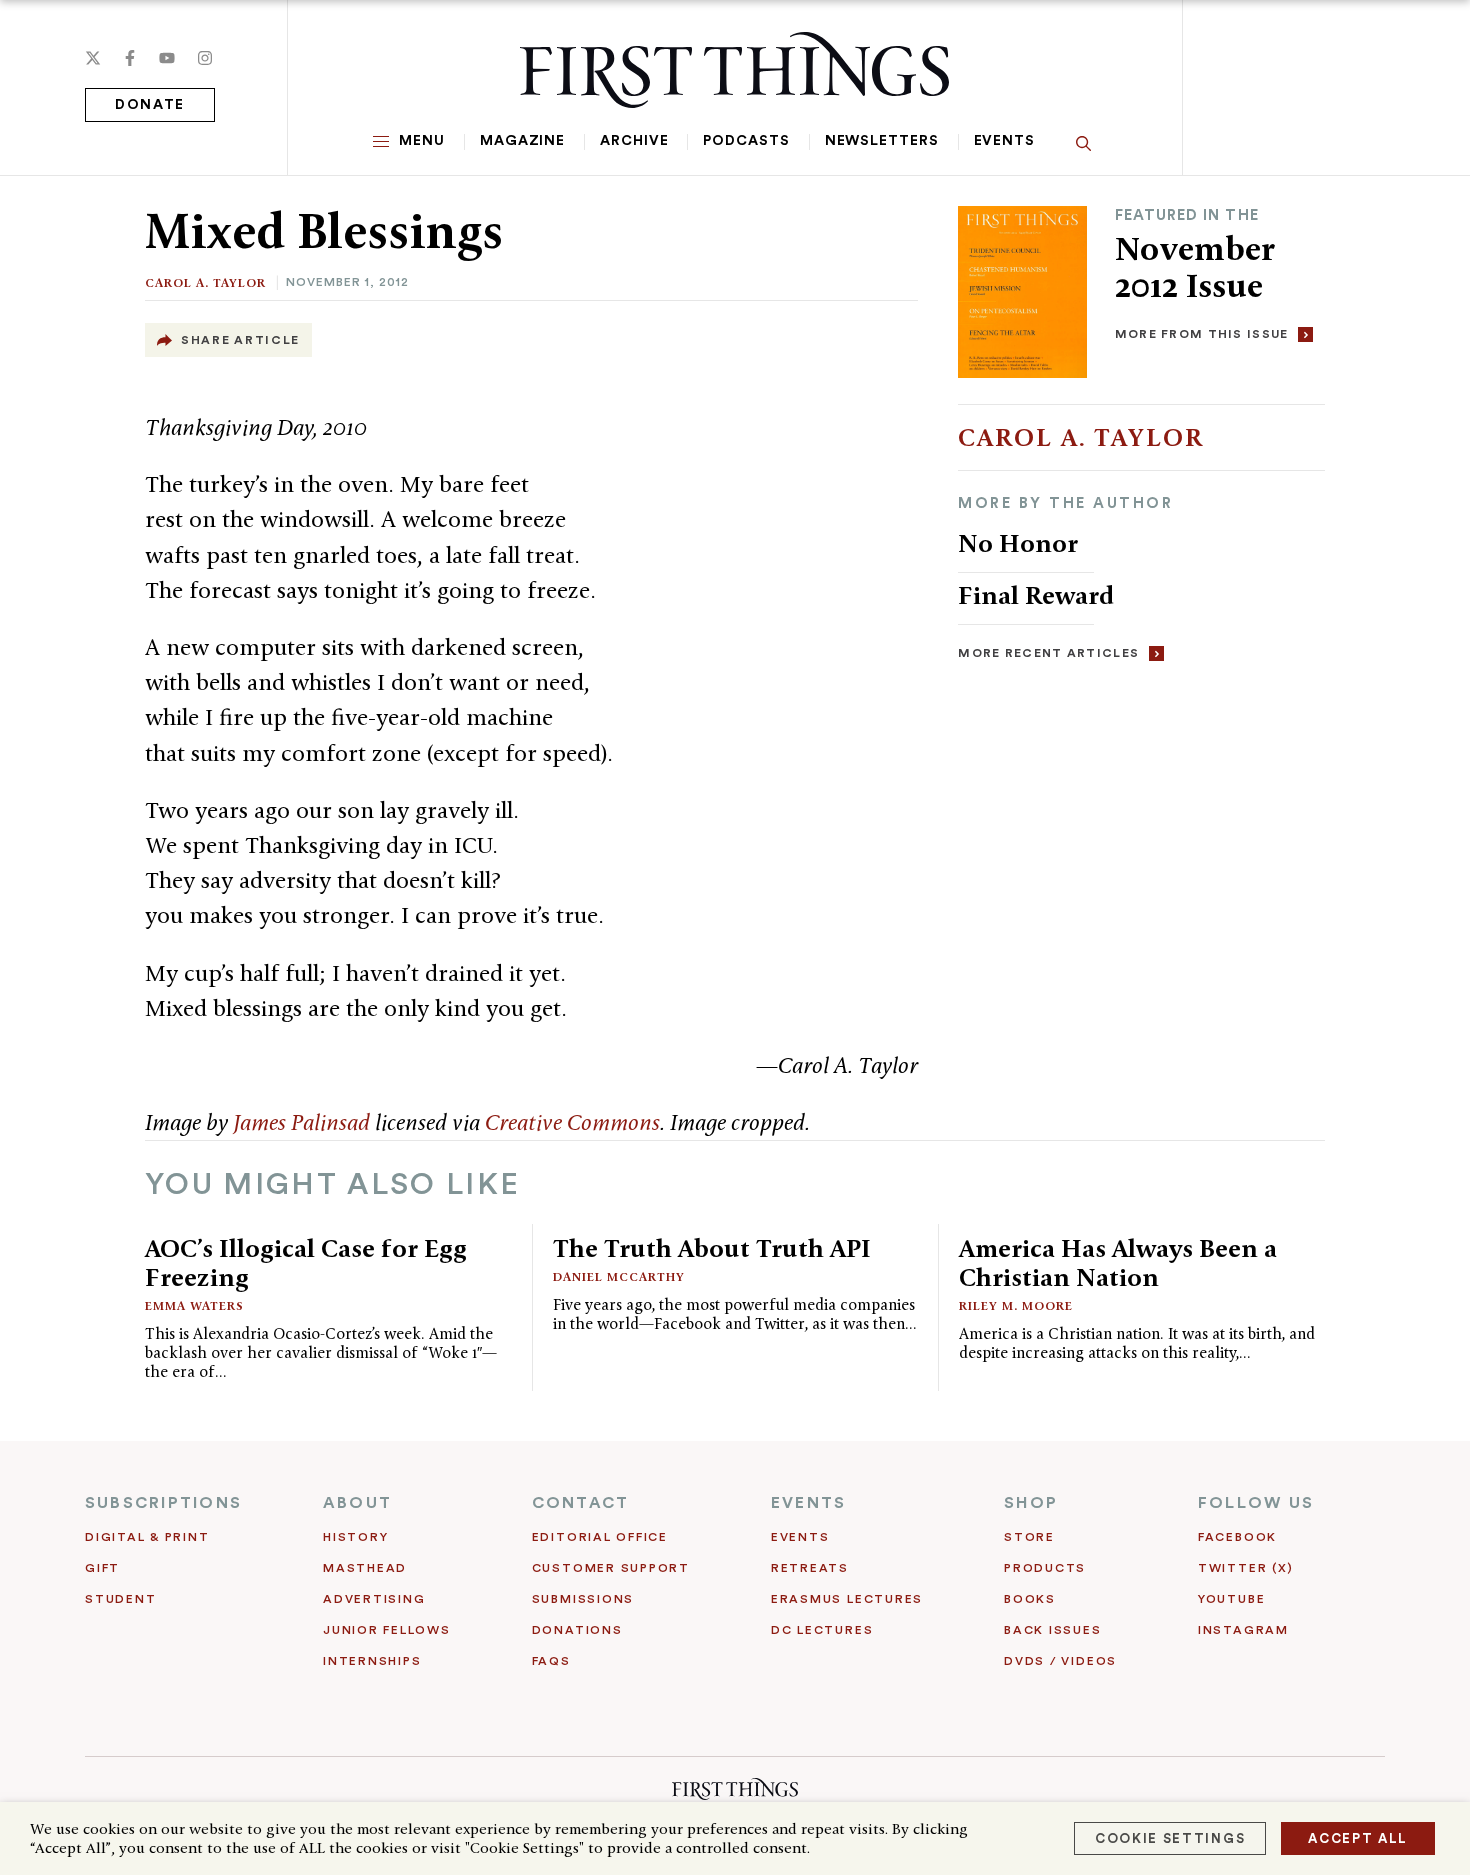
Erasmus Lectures (847, 1599)
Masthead (365, 1568)
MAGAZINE (522, 141)
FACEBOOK (1237, 1537)
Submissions (583, 1599)
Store (1029, 1537)
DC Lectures (822, 1630)
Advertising (374, 1599)
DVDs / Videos (1060, 1661)
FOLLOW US (1256, 1503)
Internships (372, 1661)
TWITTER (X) (1245, 1568)
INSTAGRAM (1243, 1630)
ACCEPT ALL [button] (1358, 1838)
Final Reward (1036, 595)
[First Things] (734, 70)
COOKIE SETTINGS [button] (1170, 1838)
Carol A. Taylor (205, 282)
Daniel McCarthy (619, 1276)
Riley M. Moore (1016, 1305)
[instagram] (205, 58)
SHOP (1031, 1503)
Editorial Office (600, 1537)
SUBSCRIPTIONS (163, 1503)
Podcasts (746, 141)
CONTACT (581, 1503)
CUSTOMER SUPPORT (611, 1568)
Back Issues (1052, 1630)
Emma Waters (194, 1305)
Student (120, 1599)
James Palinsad (301, 1122)
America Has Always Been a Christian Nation (1118, 1262)
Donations (577, 1630)
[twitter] (93, 58)
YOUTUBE (1231, 1599)
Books (1030, 1599)
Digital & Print (147, 1537)
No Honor (1018, 543)
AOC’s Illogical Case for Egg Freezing (306, 1262)
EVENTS (808, 1503)
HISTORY (355, 1537)
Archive (634, 141)
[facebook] (130, 58)
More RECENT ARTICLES (1048, 653)
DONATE (150, 105)
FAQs (551, 1661)
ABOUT (357, 1503)
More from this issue (1202, 334)
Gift (102, 1568)
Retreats (810, 1568)
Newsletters (882, 141)
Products (1045, 1568)
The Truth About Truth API (712, 1248)
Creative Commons (572, 1122)
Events (1004, 141)
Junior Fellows (387, 1630)
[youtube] (167, 58)
